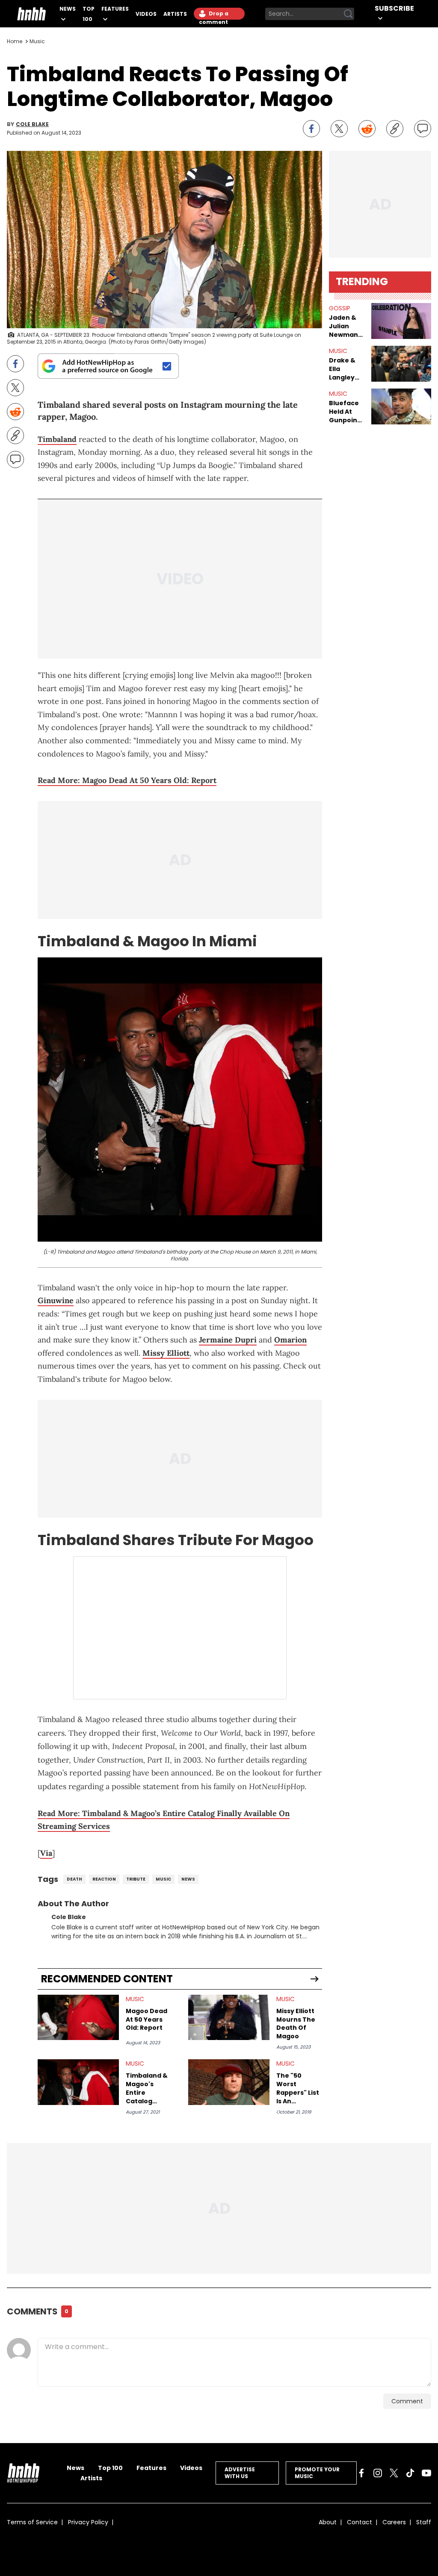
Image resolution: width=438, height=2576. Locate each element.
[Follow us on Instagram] (378, 2473)
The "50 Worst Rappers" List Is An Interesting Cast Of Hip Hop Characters (298, 2088)
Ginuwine (56, 1300)
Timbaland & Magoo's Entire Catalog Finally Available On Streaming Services (147, 2088)
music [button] (338, 351)
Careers (394, 2522)
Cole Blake (32, 124)
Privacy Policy (88, 2522)
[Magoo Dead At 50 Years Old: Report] (78, 2018)
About (328, 2522)
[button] (401, 321)
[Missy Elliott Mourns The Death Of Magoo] (229, 2018)
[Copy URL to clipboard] (395, 129)
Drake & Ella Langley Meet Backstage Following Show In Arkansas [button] (347, 369)
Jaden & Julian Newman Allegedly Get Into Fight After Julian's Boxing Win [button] (347, 326)
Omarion (290, 1340)
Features (115, 9)
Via (46, 1853)
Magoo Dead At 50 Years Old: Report (146, 2020)
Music (37, 41)
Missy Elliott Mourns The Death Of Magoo (296, 2024)
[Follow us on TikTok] (410, 2473)
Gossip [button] (340, 308)
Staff (424, 2522)
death (74, 1879)
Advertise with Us (240, 2473)
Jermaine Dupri (228, 1340)
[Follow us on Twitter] (394, 2473)
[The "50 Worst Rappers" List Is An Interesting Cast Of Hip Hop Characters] (229, 2082)
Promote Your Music (317, 2473)
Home (15, 41)
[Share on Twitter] (339, 129)
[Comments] (423, 129)
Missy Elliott (166, 1353)
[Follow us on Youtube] (426, 2473)
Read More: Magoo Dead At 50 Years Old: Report (127, 780)
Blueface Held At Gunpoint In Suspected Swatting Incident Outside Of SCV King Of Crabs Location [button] (347, 412)
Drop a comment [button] (214, 15)
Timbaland (57, 439)
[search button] (348, 14)
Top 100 (110, 2468)
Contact (360, 2522)
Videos (146, 14)
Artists (175, 14)
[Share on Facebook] (311, 129)
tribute (136, 1879)
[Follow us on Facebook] (361, 2473)
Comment (407, 2401)
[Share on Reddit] (367, 129)
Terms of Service (32, 2522)
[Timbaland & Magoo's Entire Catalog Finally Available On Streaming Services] (78, 2082)
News (68, 9)
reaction (104, 1879)
